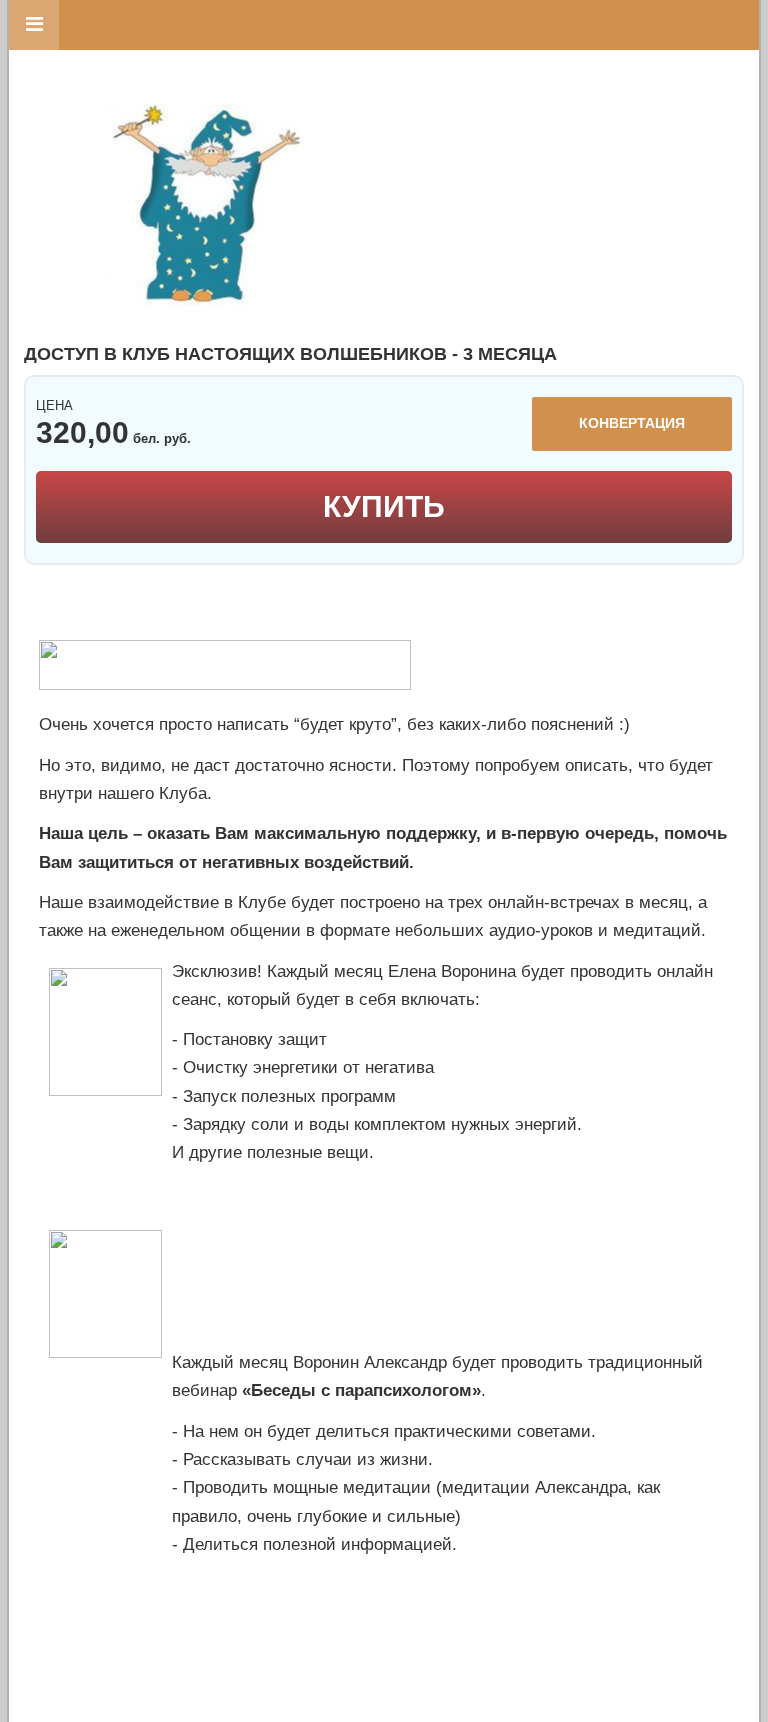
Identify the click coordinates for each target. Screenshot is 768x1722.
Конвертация (632, 423)
